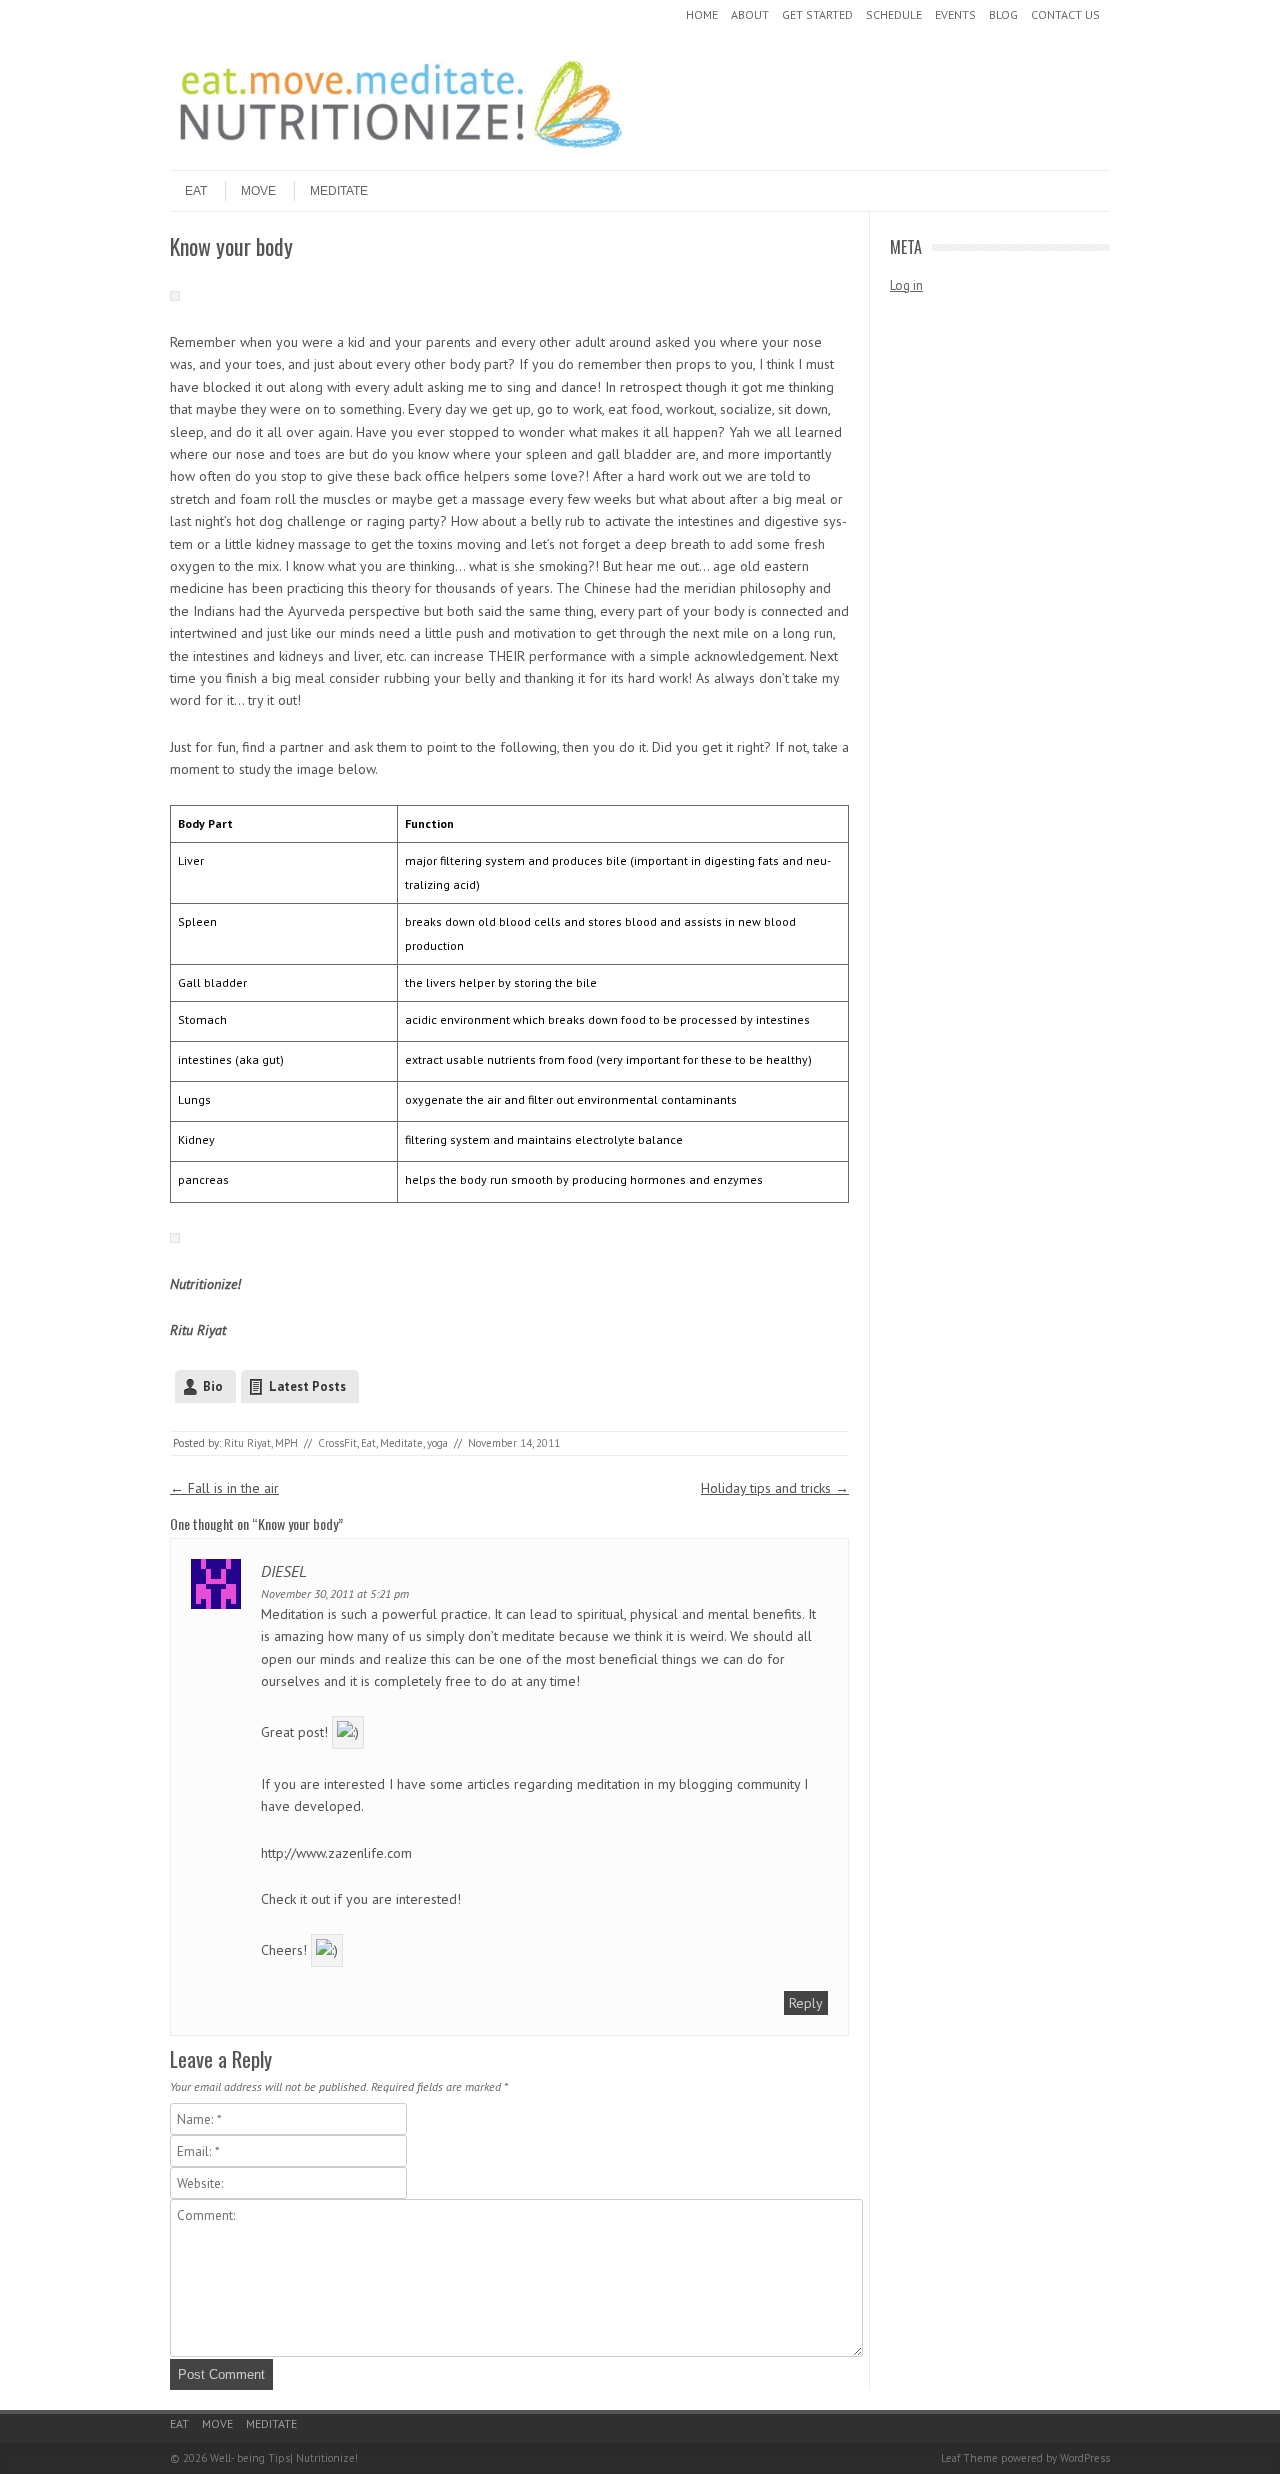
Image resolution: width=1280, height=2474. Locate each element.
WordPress (1085, 2458)
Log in (906, 285)
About (750, 14)
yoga (437, 1443)
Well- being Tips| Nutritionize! (284, 2458)
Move (258, 191)
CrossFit (337, 1443)
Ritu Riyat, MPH (261, 1443)
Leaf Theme (969, 2458)
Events (955, 14)
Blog (1003, 14)
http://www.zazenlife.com (336, 1853)
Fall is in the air (224, 1488)
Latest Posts (307, 1386)
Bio (213, 1386)
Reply (806, 2003)
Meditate (339, 191)
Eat (196, 191)
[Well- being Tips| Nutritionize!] (400, 153)
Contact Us (1065, 14)
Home (702, 14)
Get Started (817, 14)
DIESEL (284, 1571)
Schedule (894, 14)
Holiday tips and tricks (775, 1488)
